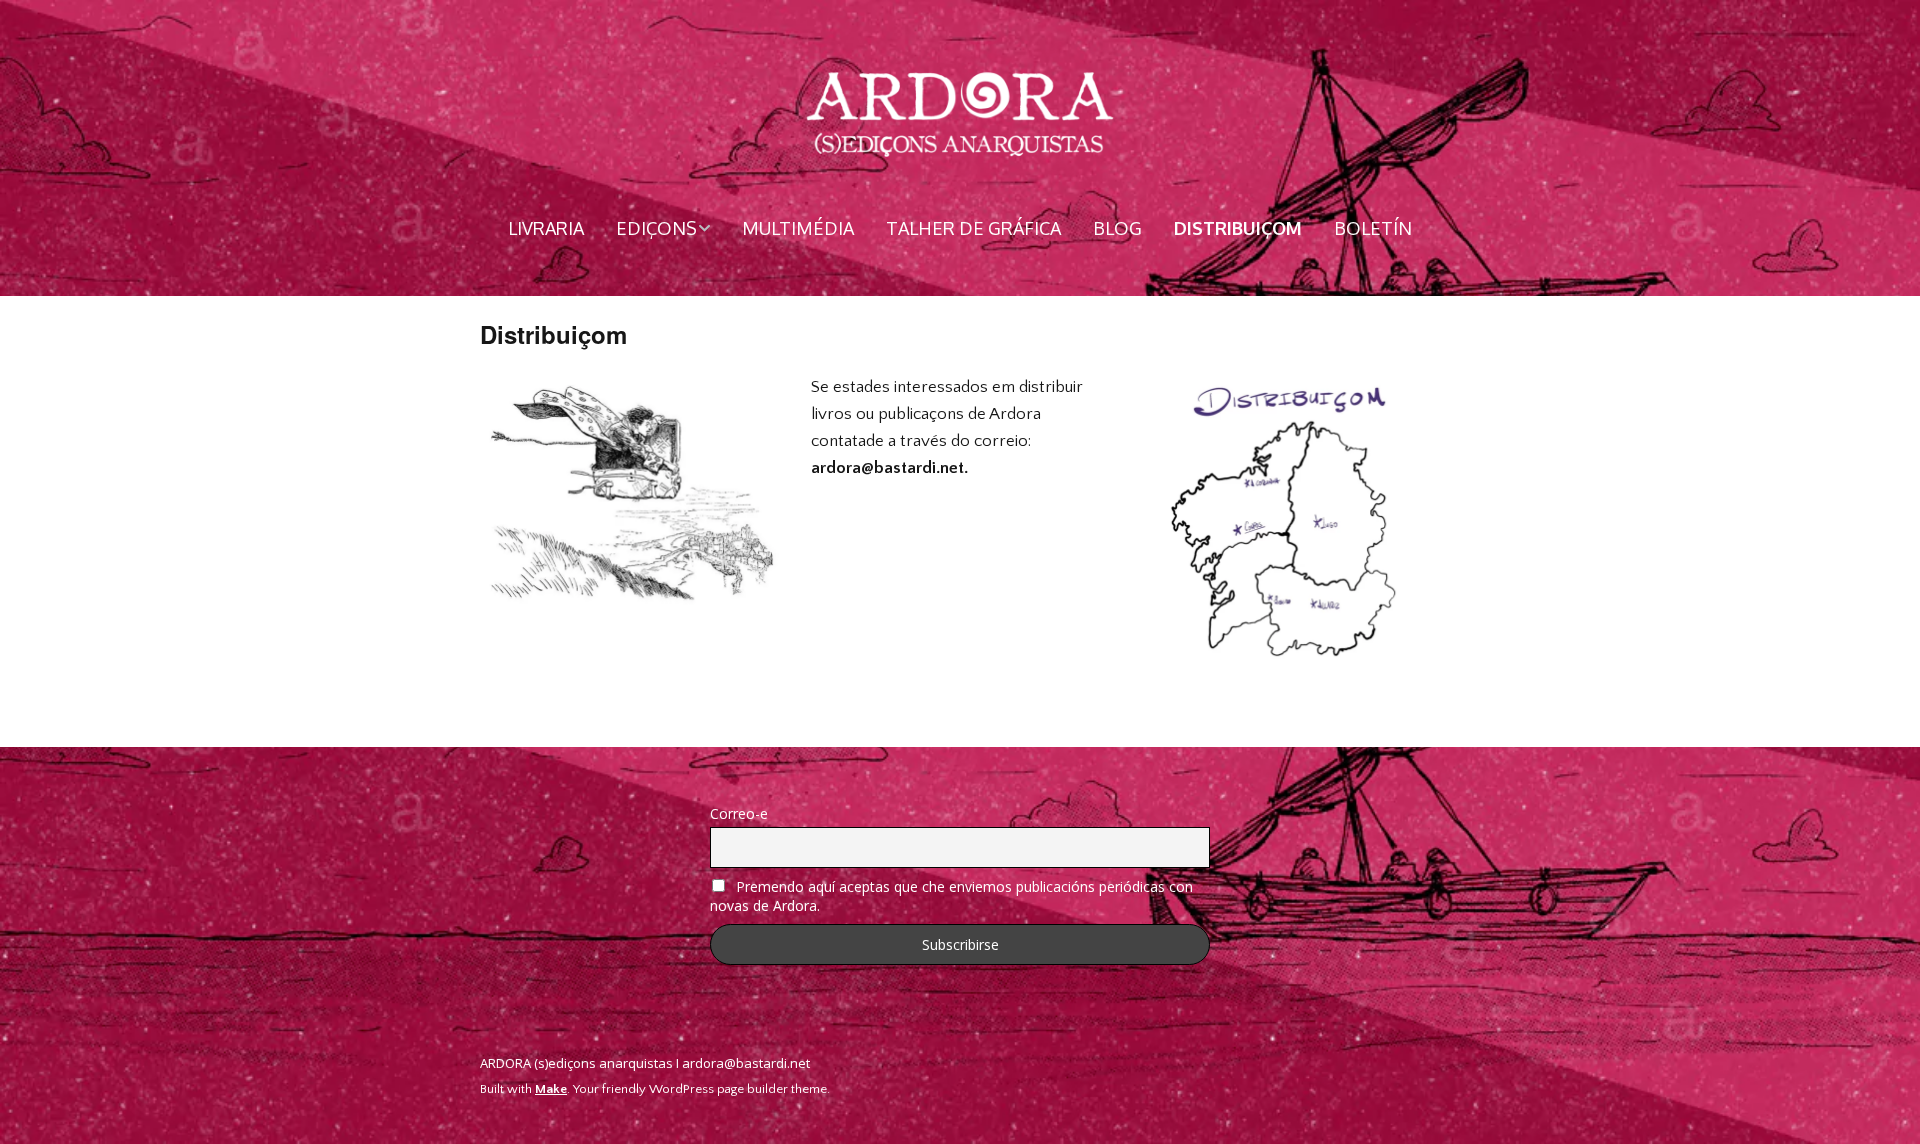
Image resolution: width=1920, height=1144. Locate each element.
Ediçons (656, 228)
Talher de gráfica (973, 228)
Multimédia (798, 228)
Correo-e (739, 813)
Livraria (546, 228)
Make (551, 1089)
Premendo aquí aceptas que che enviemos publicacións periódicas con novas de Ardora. (951, 896)
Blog (1117, 228)
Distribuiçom (1238, 228)
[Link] (1429, 1066)
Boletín (1373, 228)
